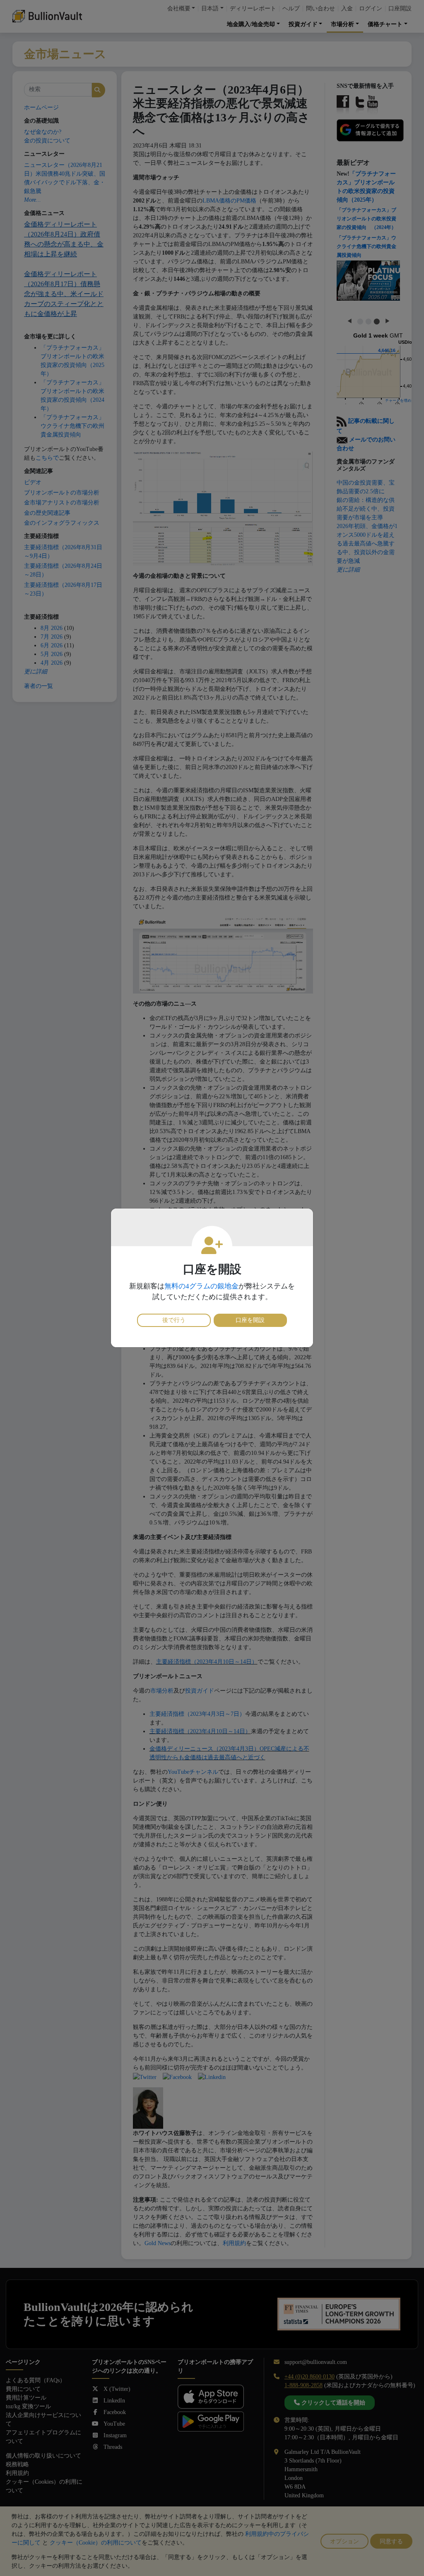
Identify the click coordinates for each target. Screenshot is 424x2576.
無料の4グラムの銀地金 (201, 1286)
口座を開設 (250, 1320)
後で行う (174, 1320)
